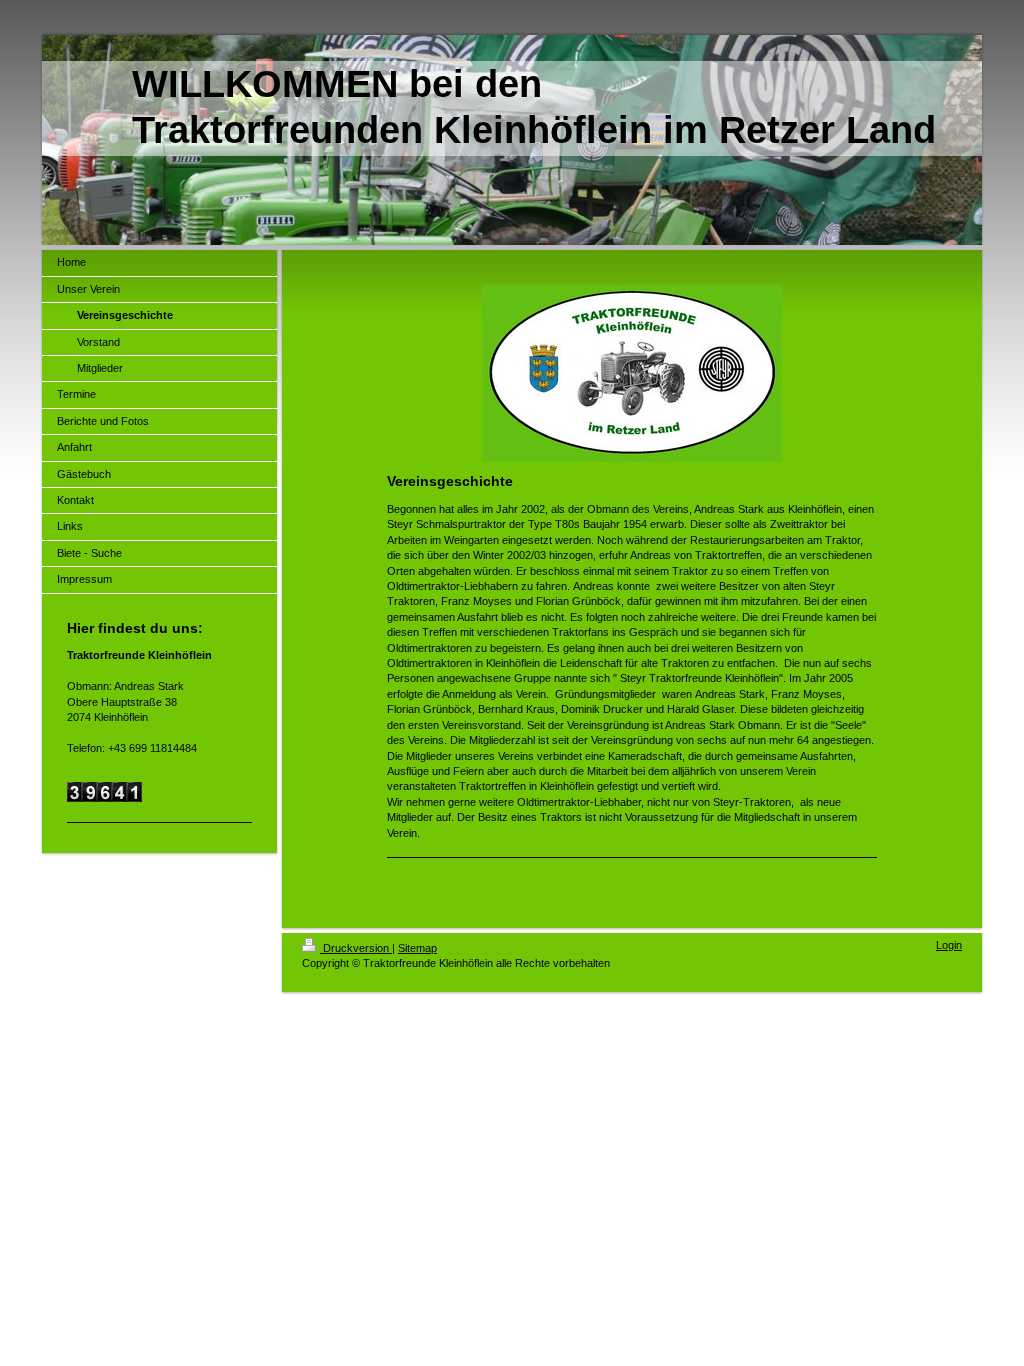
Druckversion (356, 948)
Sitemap (417, 948)
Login (949, 945)
